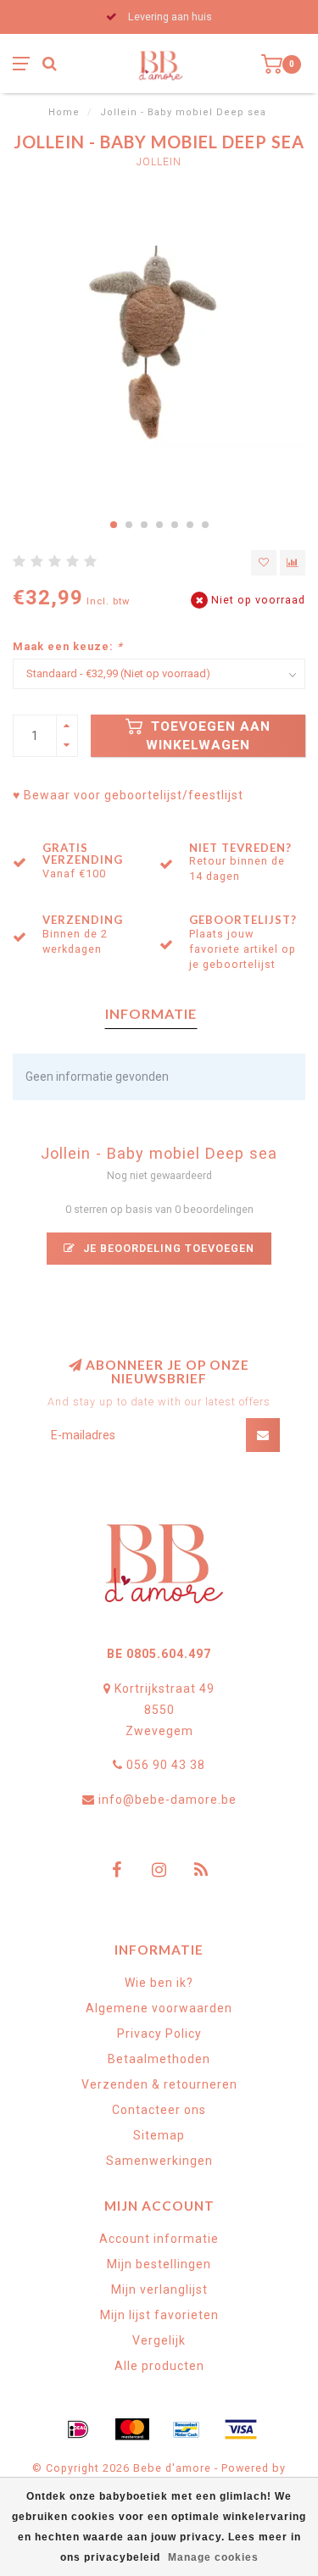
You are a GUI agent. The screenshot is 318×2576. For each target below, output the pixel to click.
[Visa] (241, 2429)
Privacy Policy (159, 2034)
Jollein (159, 162)
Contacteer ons (159, 2110)
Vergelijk (159, 2340)
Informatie (151, 1013)
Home (64, 112)
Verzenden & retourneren (159, 2084)
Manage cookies (213, 2557)
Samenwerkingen (159, 2161)
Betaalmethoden (159, 2059)
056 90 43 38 (166, 1765)
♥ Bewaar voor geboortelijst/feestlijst (128, 795)
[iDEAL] (78, 2429)
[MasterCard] (132, 2429)
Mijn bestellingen (159, 2264)
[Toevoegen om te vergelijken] (293, 563)
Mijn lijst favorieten (159, 2315)
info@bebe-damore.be (167, 1800)
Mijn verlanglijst (159, 2289)
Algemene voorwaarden (159, 2008)
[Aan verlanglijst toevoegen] (264, 563)
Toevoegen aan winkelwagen (208, 736)
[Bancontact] (187, 2429)
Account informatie (159, 2239)
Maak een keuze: (68, 646)
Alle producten (159, 2366)
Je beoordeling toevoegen (167, 1248)
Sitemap (159, 2135)
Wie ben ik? (159, 1983)
